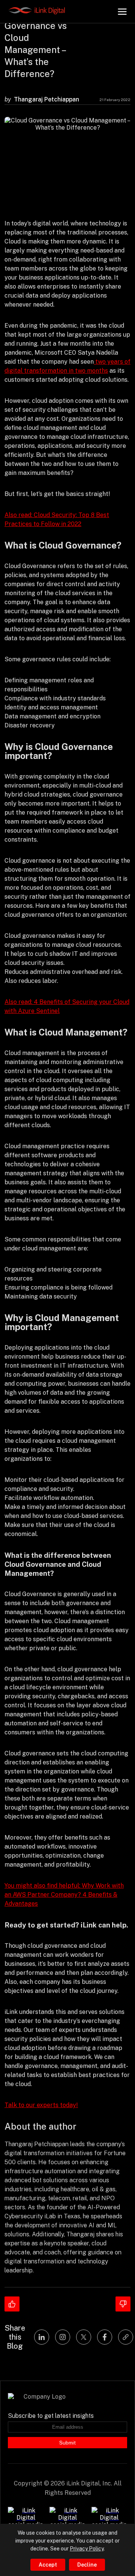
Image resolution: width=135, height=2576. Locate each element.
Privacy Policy (87, 2549)
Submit (67, 2443)
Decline (87, 2565)
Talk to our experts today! (41, 2105)
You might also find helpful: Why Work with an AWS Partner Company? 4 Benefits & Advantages (64, 1895)
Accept (48, 2565)
